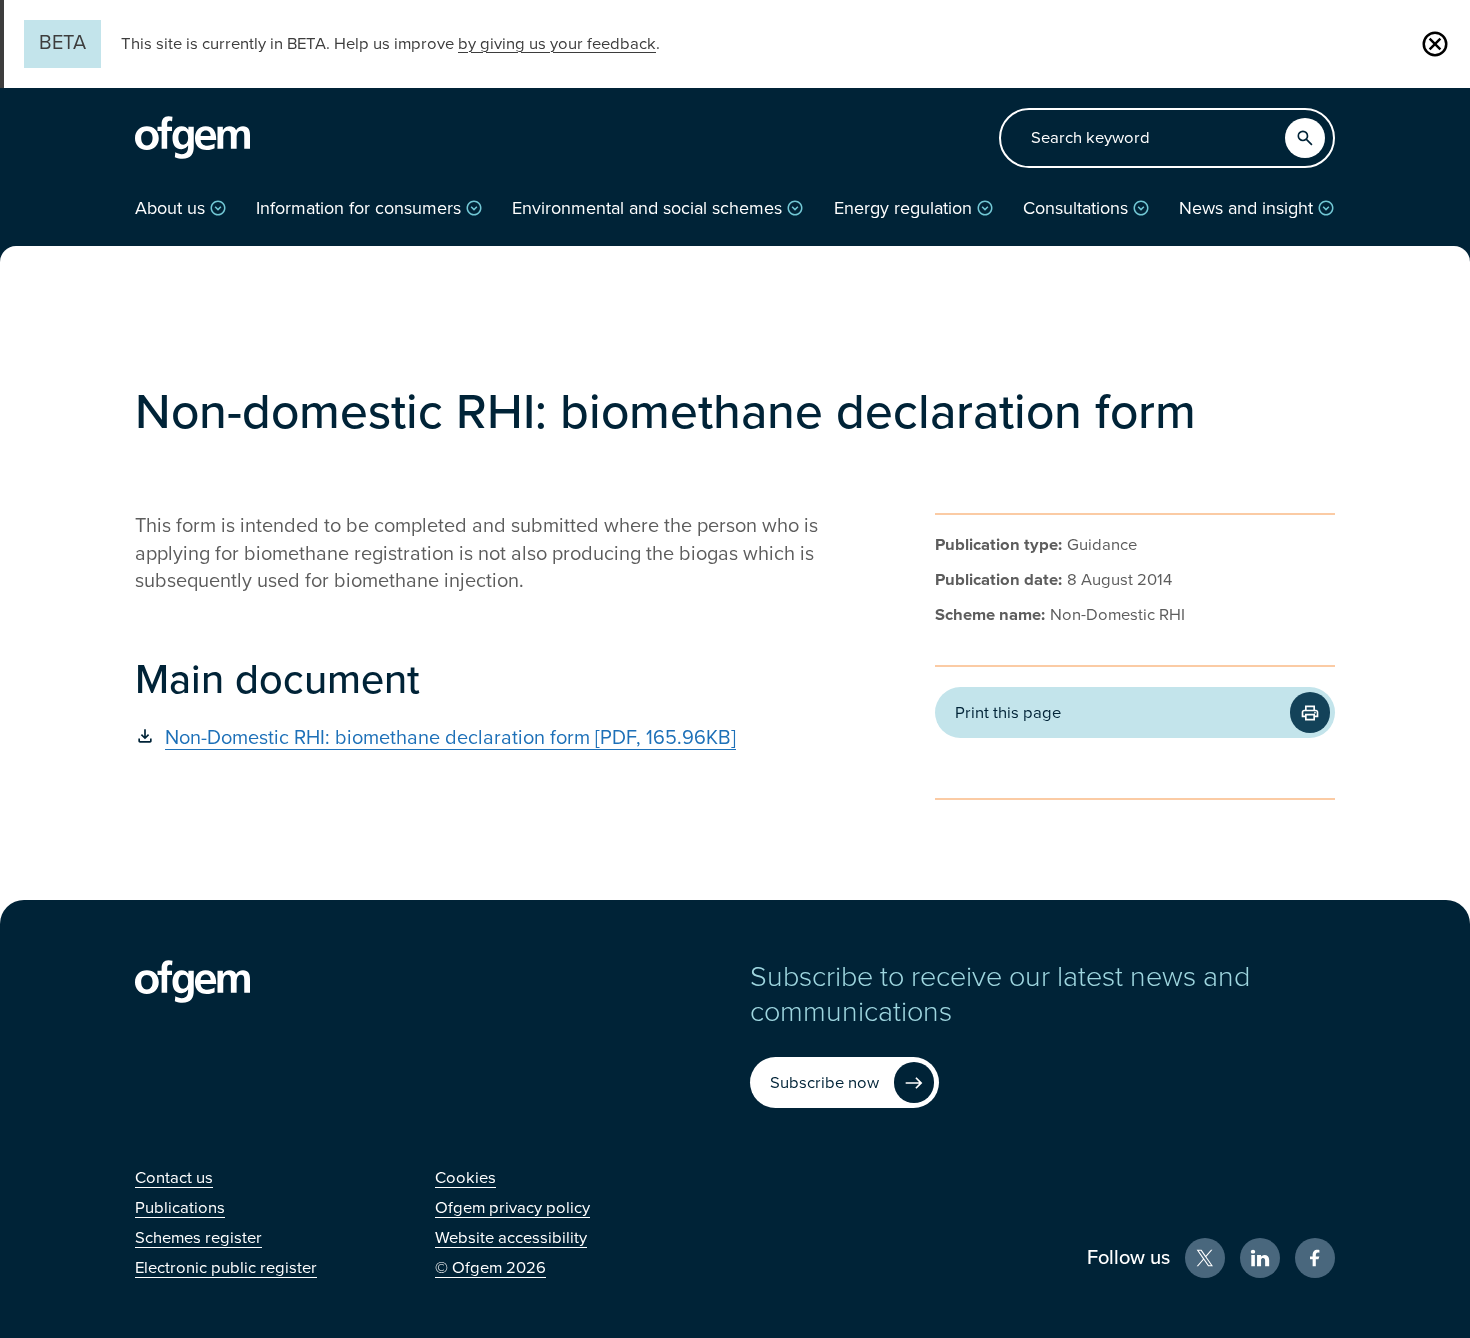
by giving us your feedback (557, 44)
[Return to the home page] (192, 138)
